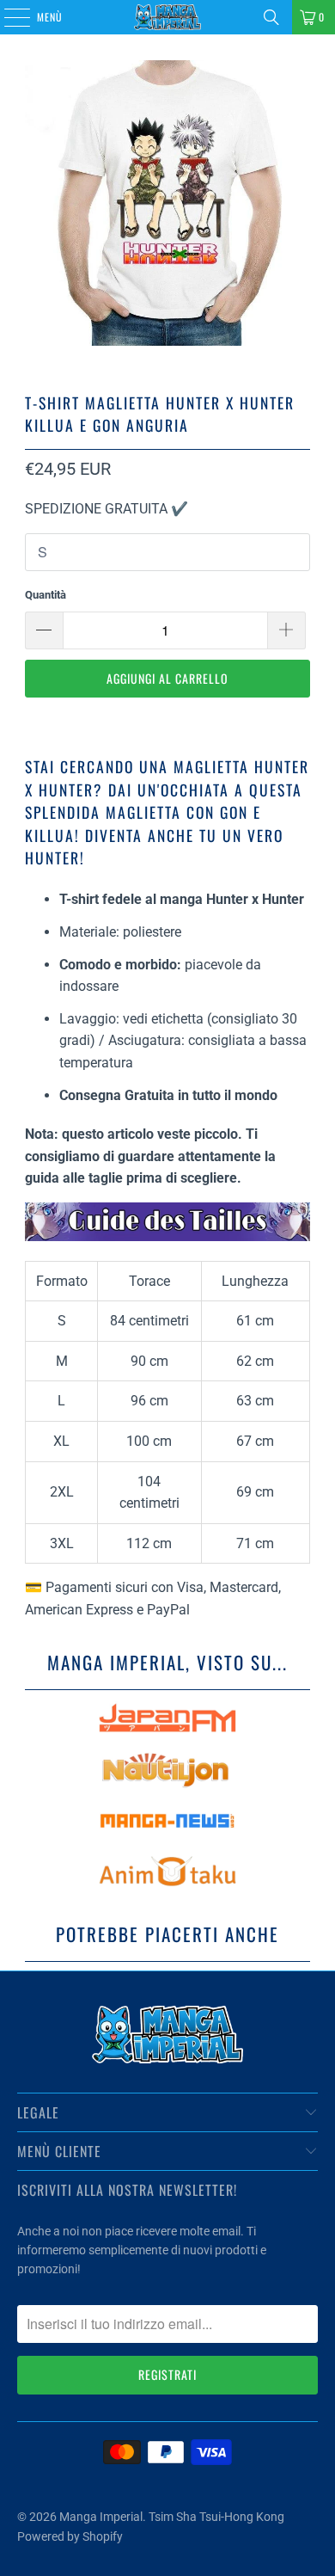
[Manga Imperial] (168, 17)
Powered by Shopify (70, 2536)
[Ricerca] (271, 17)
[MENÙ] (8, 17)
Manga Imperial (101, 2517)
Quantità (46, 595)
